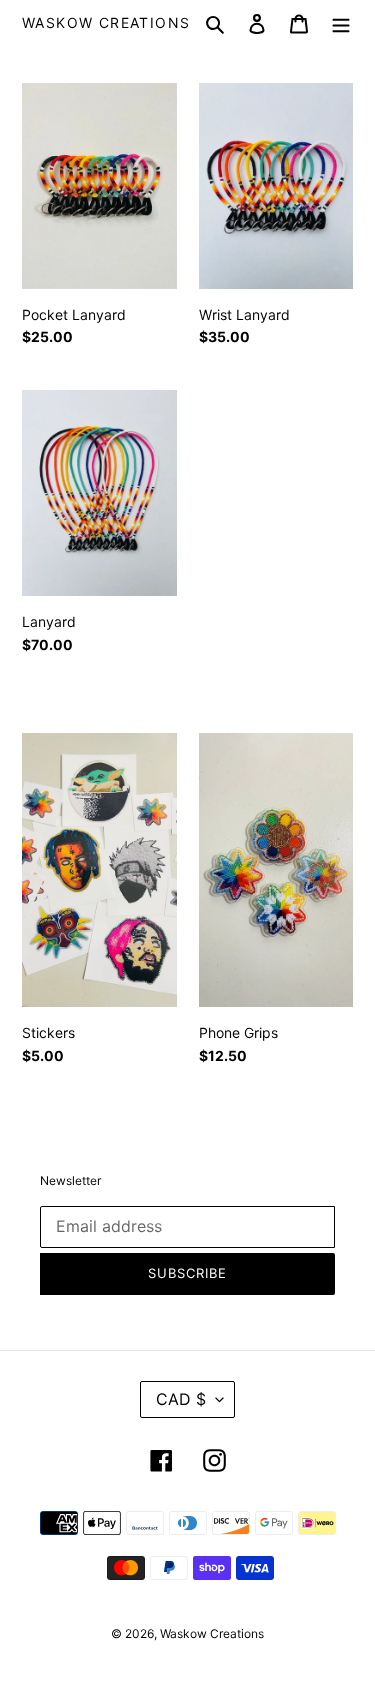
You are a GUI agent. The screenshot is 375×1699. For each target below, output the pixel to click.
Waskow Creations (106, 23)
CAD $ (181, 1399)
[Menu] (341, 23)
